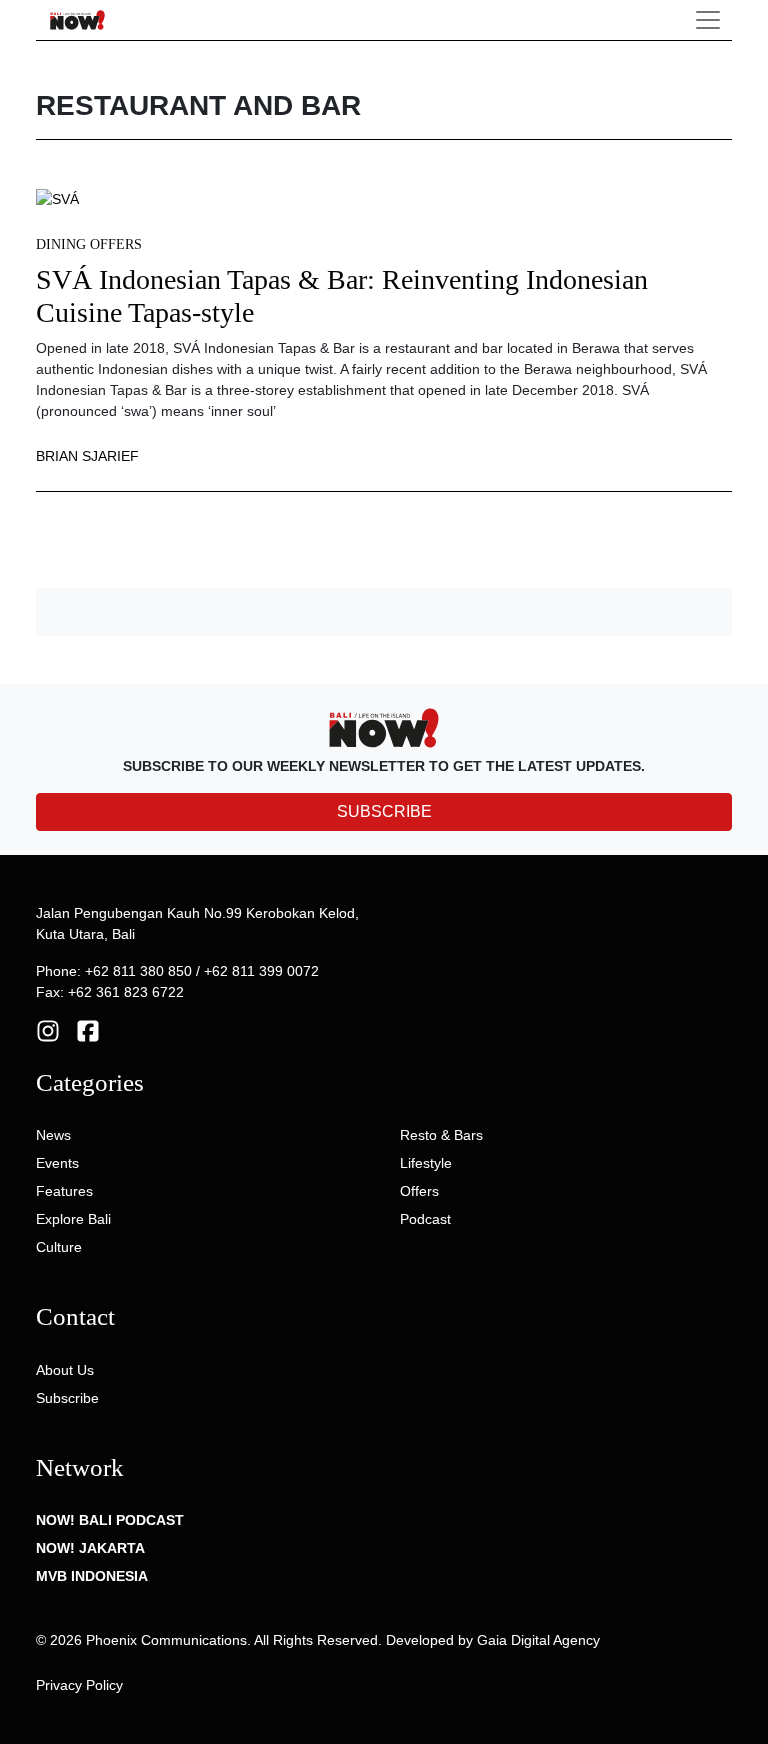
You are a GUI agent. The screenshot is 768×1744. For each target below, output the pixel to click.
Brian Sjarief (87, 456)
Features (64, 1191)
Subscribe (67, 1398)
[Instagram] (48, 1030)
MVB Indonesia (92, 1576)
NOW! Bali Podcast (110, 1520)
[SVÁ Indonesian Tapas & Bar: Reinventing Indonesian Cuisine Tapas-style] (57, 198)
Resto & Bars (441, 1135)
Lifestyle (426, 1163)
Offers (419, 1191)
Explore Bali (73, 1219)
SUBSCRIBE (384, 811)
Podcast (425, 1219)
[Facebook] (88, 1030)
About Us (65, 1370)
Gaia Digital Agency (538, 1640)
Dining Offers (89, 244)
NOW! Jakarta (90, 1548)
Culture (59, 1247)
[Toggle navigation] (708, 20)
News (53, 1135)
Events (57, 1163)
